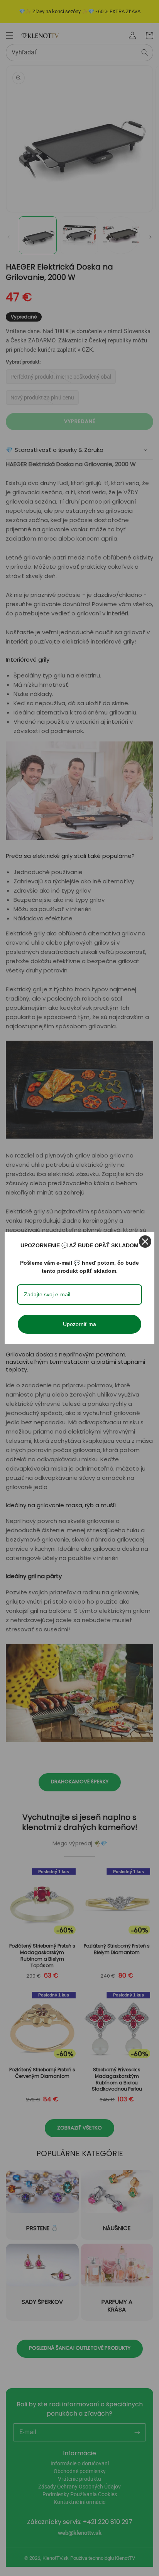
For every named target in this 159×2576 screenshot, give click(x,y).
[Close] (145, 1242)
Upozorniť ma (79, 1324)
